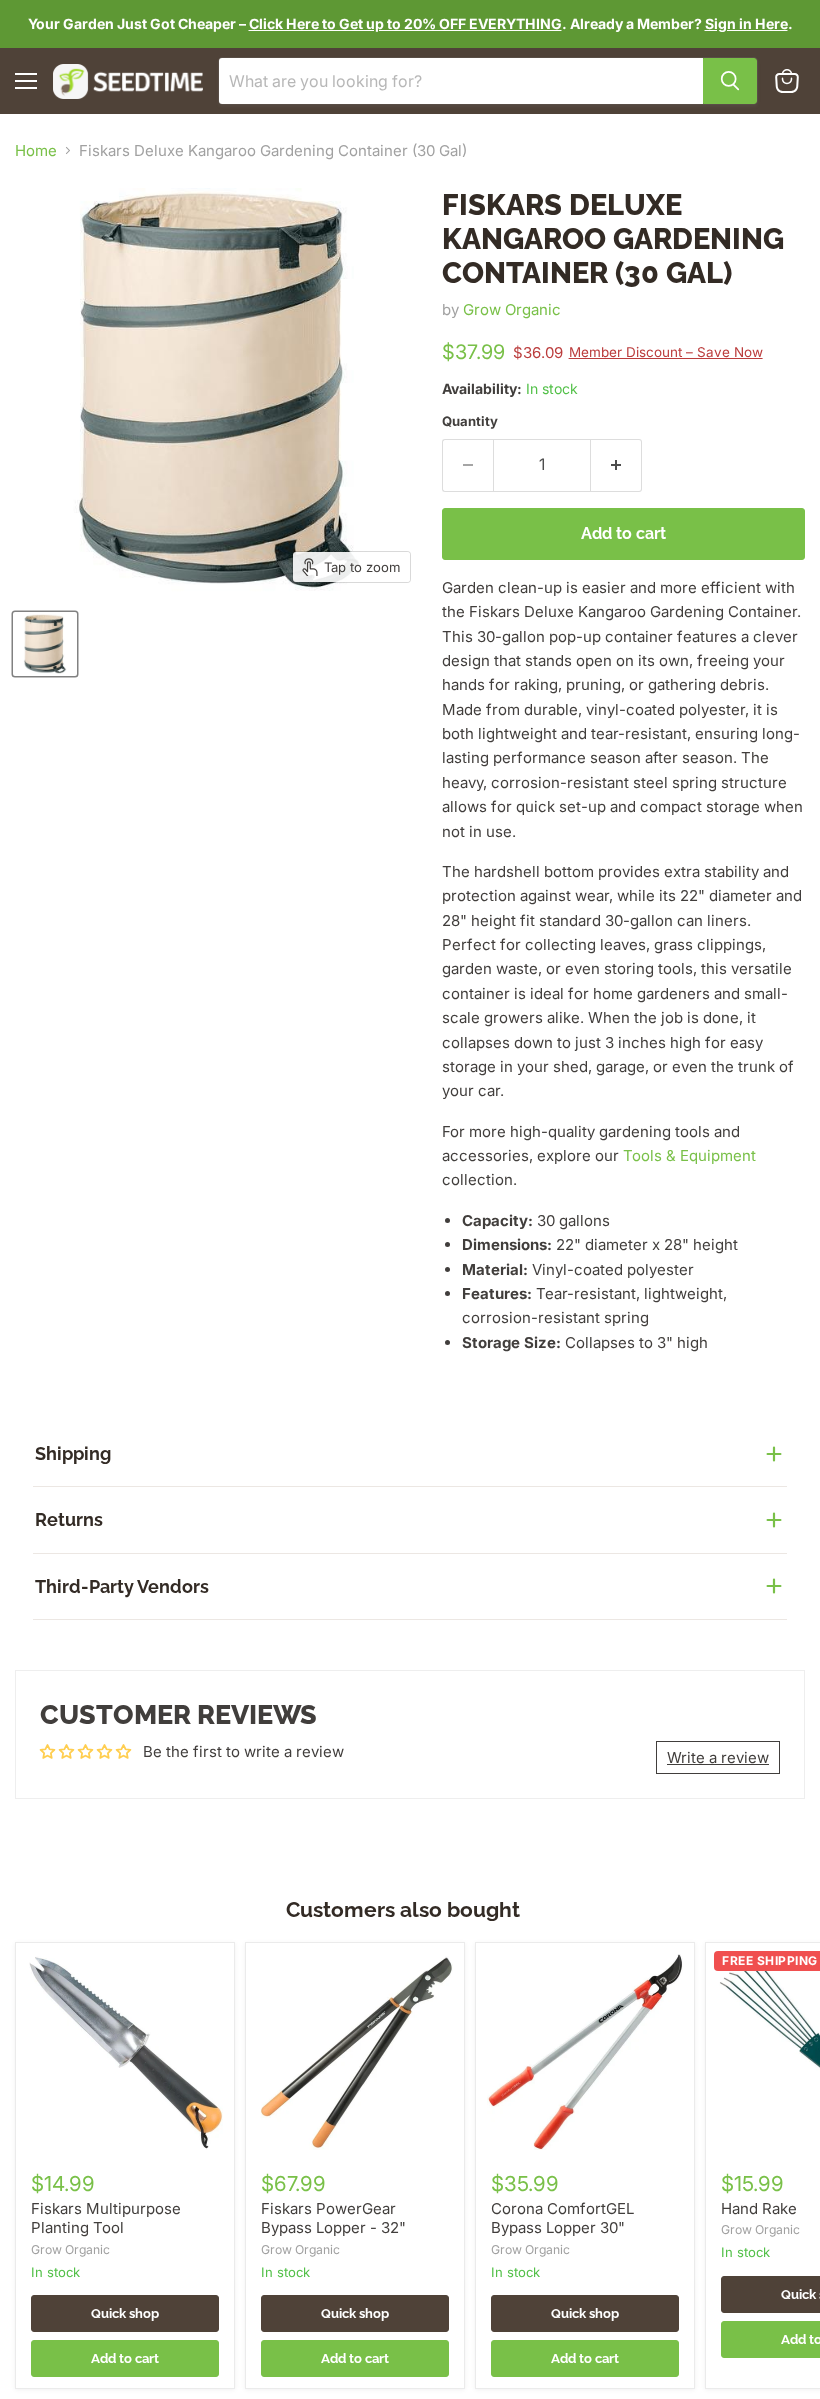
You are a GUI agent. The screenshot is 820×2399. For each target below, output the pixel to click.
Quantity (470, 421)
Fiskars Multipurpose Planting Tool (106, 2218)
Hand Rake (759, 2208)
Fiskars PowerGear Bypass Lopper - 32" (333, 2218)
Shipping (73, 1453)
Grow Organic (512, 309)
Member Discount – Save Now (666, 352)
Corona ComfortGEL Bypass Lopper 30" (562, 2218)
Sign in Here (746, 23)
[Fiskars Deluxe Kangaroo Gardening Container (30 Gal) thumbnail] (45, 644)
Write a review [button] (718, 1757)
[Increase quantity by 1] (616, 465)
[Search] (730, 81)
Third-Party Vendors (122, 1586)
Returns (69, 1519)
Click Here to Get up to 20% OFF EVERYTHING (405, 23)
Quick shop (125, 2313)
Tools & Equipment (689, 1155)
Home (36, 150)
